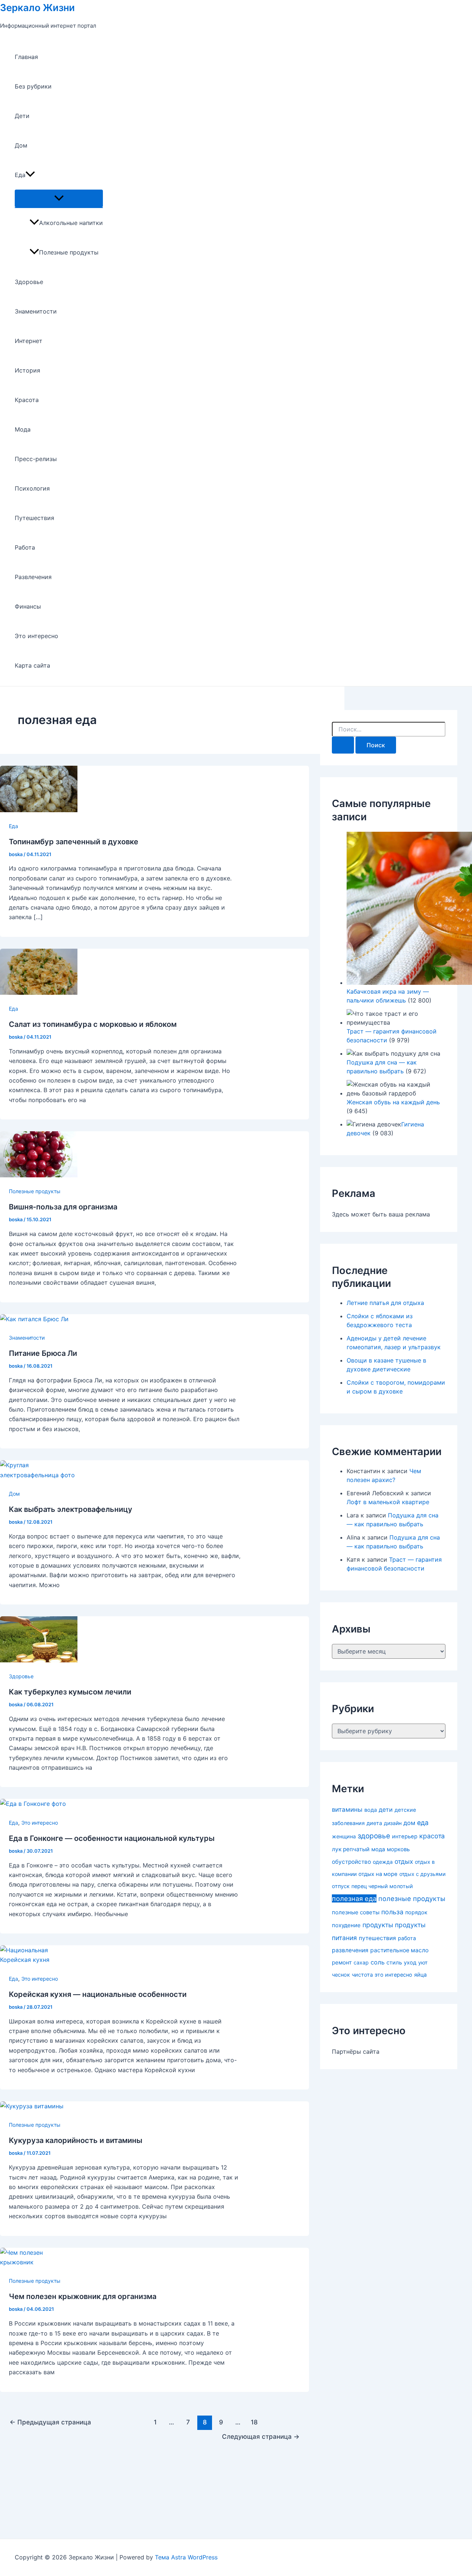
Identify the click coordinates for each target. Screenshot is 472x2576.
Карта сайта (32, 665)
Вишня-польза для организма (63, 1207)
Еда (20, 175)
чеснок (341, 1975)
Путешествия (34, 518)
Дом (21, 145)
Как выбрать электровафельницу (71, 1509)
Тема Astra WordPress (186, 2557)
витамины (347, 1810)
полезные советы (356, 1912)
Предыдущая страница (50, 2422)
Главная (26, 57)
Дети (22, 116)
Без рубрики (33, 86)
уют (423, 1962)
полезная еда (354, 1898)
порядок (416, 1912)
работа (407, 1938)
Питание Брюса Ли (43, 1353)
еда (423, 1823)
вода (371, 1810)
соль (378, 1962)
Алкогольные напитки (71, 223)
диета (374, 1823)
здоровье (374, 1836)
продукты (378, 1925)
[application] (30, 175)
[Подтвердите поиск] (343, 745)
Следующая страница (261, 2436)
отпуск (341, 1886)
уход (410, 1963)
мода (378, 1849)
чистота (362, 1975)
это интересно (393, 1975)
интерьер (405, 1836)
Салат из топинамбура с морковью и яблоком (93, 1024)
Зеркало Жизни (37, 8)
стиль (394, 1963)
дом (409, 1823)
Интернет (29, 341)
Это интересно (37, 636)
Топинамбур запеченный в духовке (74, 842)
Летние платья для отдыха (385, 1303)
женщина (344, 1836)
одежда (383, 1862)
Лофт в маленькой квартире (388, 1502)
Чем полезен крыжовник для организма (83, 2296)
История (27, 370)
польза (392, 1912)
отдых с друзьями (422, 1874)
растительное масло (399, 1950)
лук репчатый (351, 1849)
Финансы (28, 606)
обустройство (351, 1862)
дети (386, 1810)
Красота (27, 400)
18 (254, 2422)
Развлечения (33, 577)
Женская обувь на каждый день (393, 1102)
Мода (23, 429)
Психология (32, 488)
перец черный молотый (382, 1886)
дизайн (393, 1823)
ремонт (342, 1962)
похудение (346, 1925)
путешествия (377, 1938)
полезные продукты (412, 1899)
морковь (398, 1849)
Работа (25, 547)
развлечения (350, 1950)
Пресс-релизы (36, 459)
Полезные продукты (69, 252)
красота (432, 1836)
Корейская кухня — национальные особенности (98, 1994)
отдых (404, 1861)
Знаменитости (36, 311)
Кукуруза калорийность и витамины (76, 2140)
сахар (361, 1962)
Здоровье (29, 282)
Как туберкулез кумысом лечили (70, 1692)
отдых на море (378, 1874)
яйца (420, 1975)
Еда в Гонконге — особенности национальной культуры (112, 1838)
